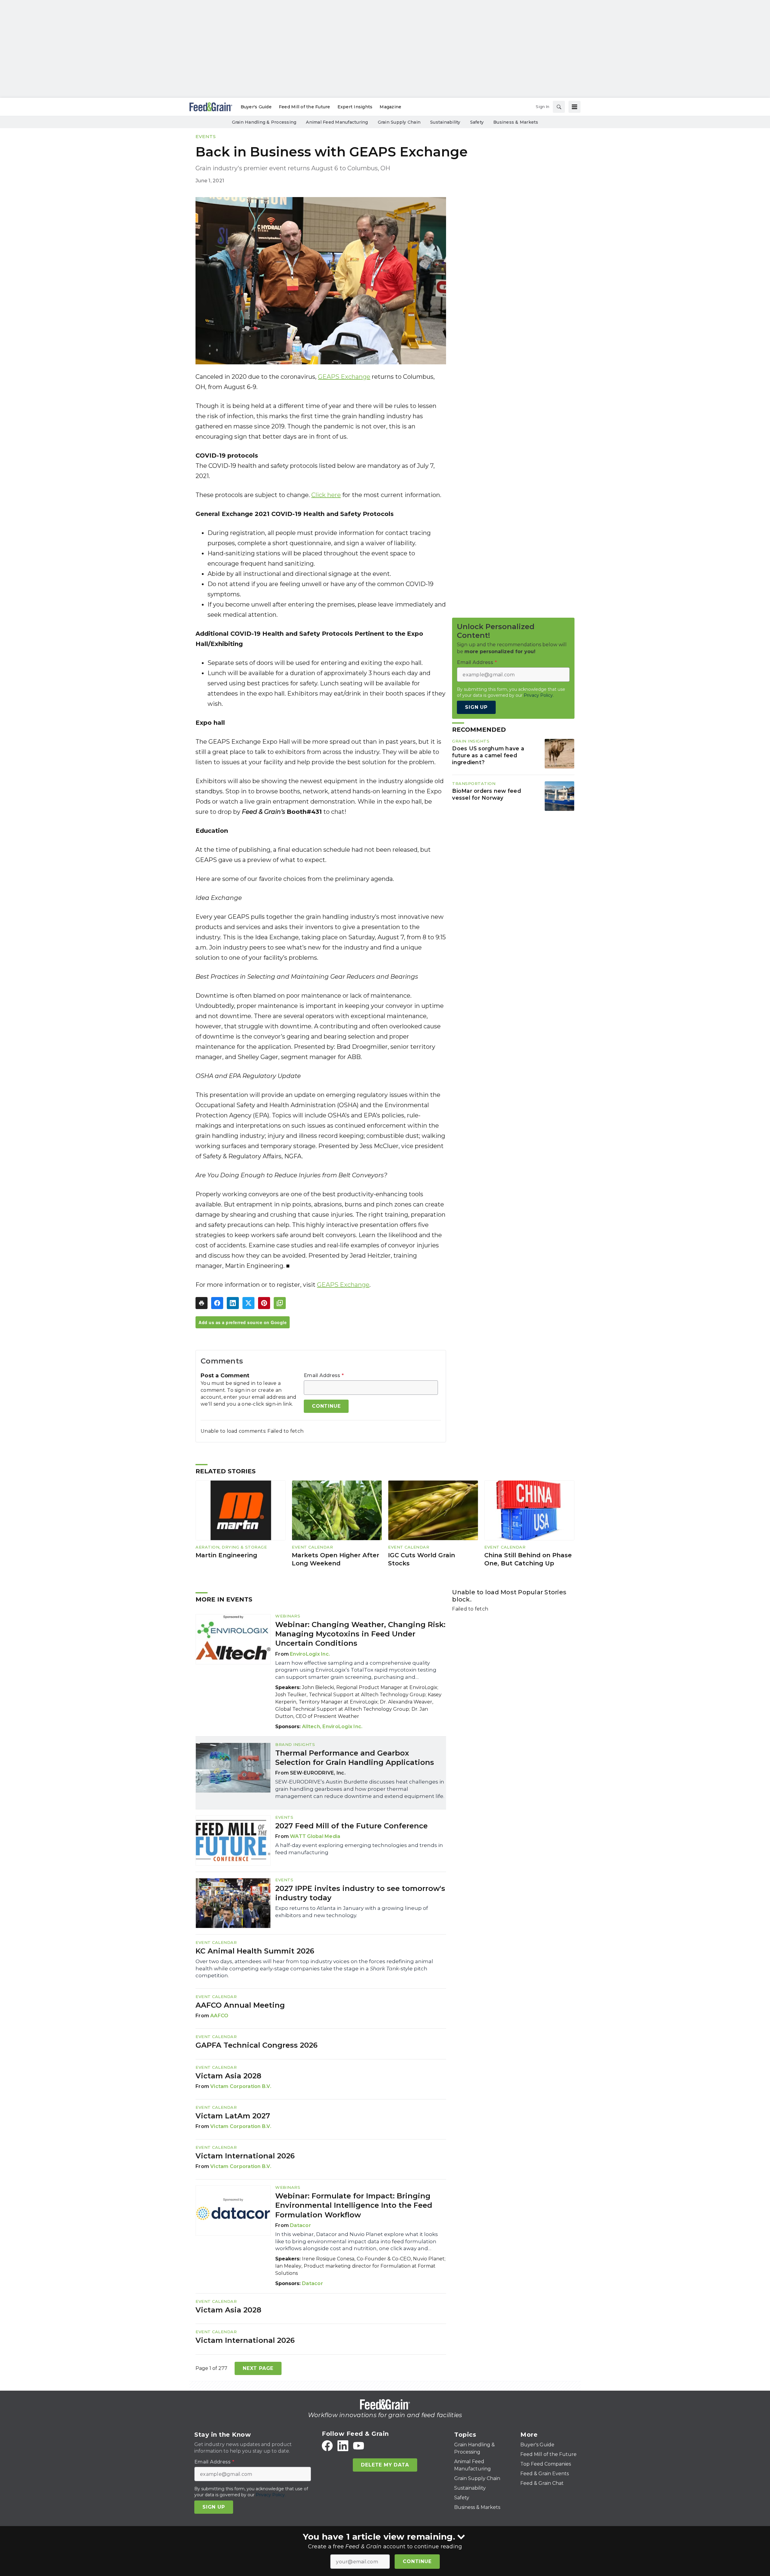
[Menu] (574, 107)
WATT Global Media (315, 1836)
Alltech (311, 1727)
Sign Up (476, 707)
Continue (417, 2561)
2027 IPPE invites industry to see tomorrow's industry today (360, 1893)
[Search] (559, 107)
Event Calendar (312, 1547)
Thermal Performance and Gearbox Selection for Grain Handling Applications (355, 1758)
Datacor (300, 2225)
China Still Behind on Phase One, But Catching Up (528, 1559)
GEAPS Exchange (344, 377)
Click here (326, 495)
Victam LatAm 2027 (233, 2116)
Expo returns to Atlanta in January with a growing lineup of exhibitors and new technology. (352, 1912)
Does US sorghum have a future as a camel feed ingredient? (488, 756)
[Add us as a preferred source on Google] (280, 1303)
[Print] (202, 1303)
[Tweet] (248, 1303)
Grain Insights (471, 741)
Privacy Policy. (539, 695)
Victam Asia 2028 (228, 2076)
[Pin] (264, 1303)
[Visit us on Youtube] (359, 2446)
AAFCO (219, 2016)
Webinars (288, 1616)
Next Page (258, 2368)
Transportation (474, 783)
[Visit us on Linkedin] (343, 2446)
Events (206, 136)
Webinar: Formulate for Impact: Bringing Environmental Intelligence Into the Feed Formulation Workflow (354, 2205)
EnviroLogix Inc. (310, 1654)
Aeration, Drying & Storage (231, 1547)
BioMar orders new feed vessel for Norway (487, 795)
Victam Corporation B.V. (241, 2086)
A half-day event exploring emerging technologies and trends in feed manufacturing (359, 1849)
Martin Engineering (226, 1555)
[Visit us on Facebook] (327, 2446)
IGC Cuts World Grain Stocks (422, 1559)
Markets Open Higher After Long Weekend (336, 1559)
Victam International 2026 (245, 2156)
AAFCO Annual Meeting (240, 2005)
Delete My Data (385, 2465)
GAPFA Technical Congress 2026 (257, 2045)
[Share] (217, 1303)
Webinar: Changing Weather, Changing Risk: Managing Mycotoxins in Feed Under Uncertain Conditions (360, 1634)
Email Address (324, 1376)
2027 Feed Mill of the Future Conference (351, 1826)
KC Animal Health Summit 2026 (255, 1951)
